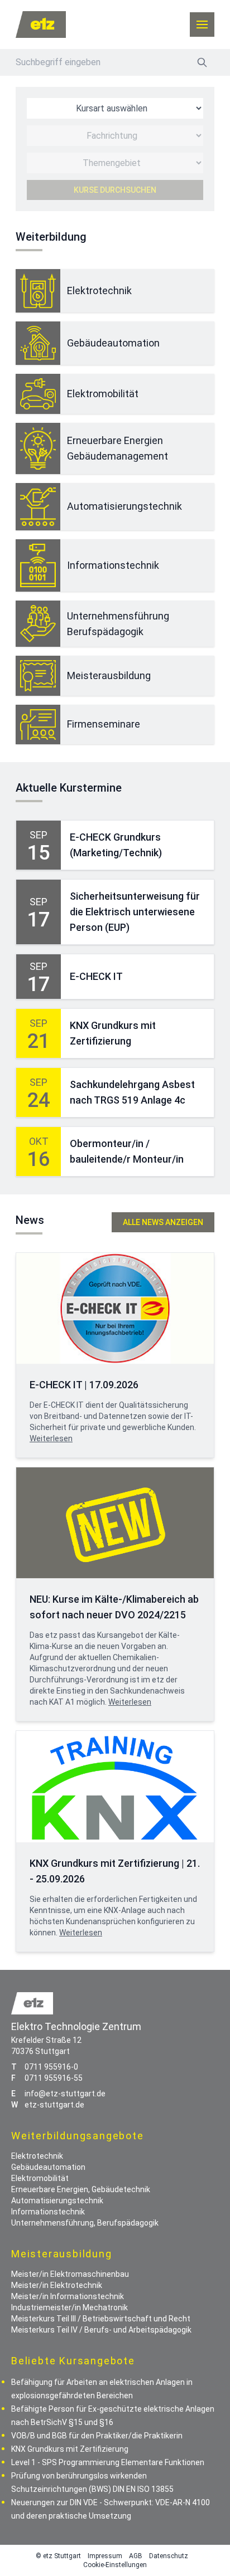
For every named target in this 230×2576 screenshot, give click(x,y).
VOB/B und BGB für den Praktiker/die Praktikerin (97, 2436)
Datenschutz (169, 2556)
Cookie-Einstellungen (115, 2565)
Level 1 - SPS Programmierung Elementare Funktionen (108, 2462)
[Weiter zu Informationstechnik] (38, 565)
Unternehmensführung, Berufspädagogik (85, 2223)
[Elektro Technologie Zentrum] (41, 25)
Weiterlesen (51, 1438)
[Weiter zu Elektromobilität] (38, 394)
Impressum (105, 2556)
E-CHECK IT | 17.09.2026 (84, 1385)
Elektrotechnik (99, 291)
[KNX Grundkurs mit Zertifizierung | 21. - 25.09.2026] (115, 1786)
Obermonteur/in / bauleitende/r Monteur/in (127, 1151)
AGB (136, 2556)
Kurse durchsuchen (115, 190)
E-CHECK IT (96, 976)
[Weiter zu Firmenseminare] (38, 724)
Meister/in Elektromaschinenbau (70, 2274)
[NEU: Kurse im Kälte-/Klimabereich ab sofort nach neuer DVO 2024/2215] (115, 1523)
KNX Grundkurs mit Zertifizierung (113, 1033)
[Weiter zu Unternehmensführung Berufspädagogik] (38, 624)
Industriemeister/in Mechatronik (70, 2307)
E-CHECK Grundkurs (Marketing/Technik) (116, 845)
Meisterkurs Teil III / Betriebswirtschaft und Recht (101, 2319)
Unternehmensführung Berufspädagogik (118, 624)
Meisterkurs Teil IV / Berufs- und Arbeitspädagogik (101, 2330)
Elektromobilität (103, 394)
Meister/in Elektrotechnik (57, 2285)
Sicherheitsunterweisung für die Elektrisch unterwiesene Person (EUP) (135, 912)
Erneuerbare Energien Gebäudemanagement (118, 448)
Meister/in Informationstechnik (68, 2296)
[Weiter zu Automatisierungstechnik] (38, 507)
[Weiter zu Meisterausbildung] (38, 676)
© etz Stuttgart (58, 2556)
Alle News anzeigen (163, 1222)
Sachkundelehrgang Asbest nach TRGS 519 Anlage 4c (132, 1092)
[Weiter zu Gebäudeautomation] (38, 343)
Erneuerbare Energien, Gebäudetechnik (81, 2189)
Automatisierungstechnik (124, 506)
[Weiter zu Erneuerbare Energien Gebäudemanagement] (38, 448)
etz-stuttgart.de (54, 2105)
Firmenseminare (104, 724)
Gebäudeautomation (113, 343)
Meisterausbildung (109, 675)
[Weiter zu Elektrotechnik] (38, 291)
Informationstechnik (113, 565)
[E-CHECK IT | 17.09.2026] (115, 1308)
